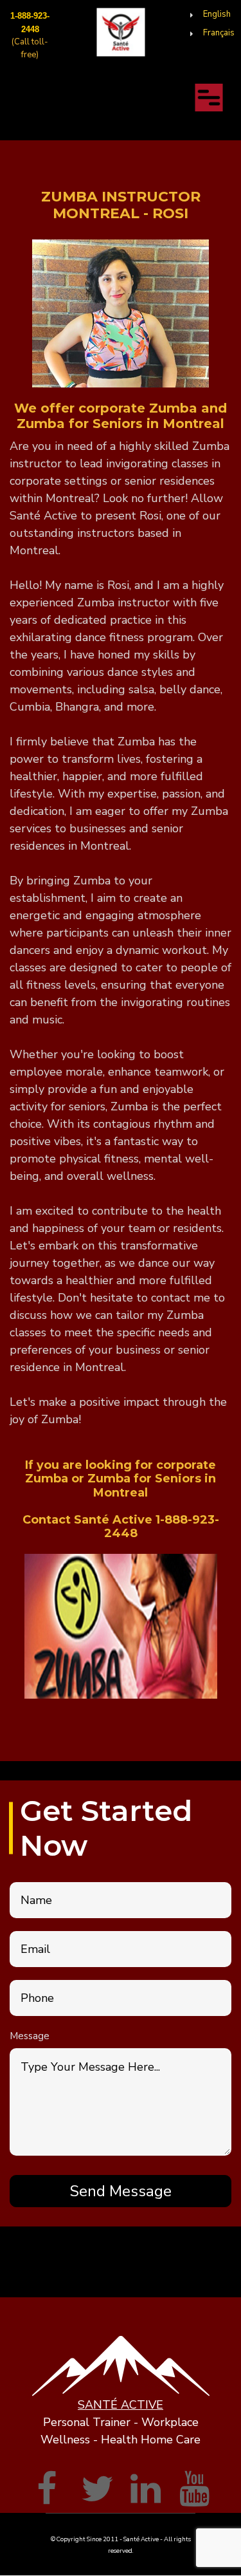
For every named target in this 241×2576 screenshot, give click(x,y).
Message (30, 2036)
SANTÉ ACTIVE (121, 2405)
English (217, 14)
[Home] (121, 32)
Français (219, 33)
